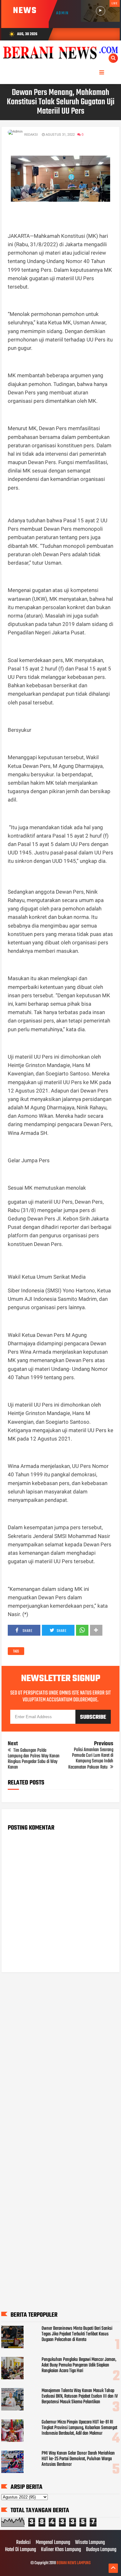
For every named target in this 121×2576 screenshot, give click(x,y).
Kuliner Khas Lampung (61, 2550)
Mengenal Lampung (53, 2543)
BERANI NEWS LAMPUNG (74, 2563)
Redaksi (23, 2543)
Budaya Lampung (101, 2550)
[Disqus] (60, 2057)
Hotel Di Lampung (20, 2550)
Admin (63, 13)
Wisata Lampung (90, 2543)
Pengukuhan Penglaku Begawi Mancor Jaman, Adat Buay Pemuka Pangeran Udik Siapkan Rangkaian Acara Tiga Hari (79, 2365)
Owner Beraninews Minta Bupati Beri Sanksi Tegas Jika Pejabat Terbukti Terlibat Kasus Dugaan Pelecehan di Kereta (77, 2334)
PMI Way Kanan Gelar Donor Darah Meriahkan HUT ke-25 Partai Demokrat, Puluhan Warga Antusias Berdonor (78, 2459)
